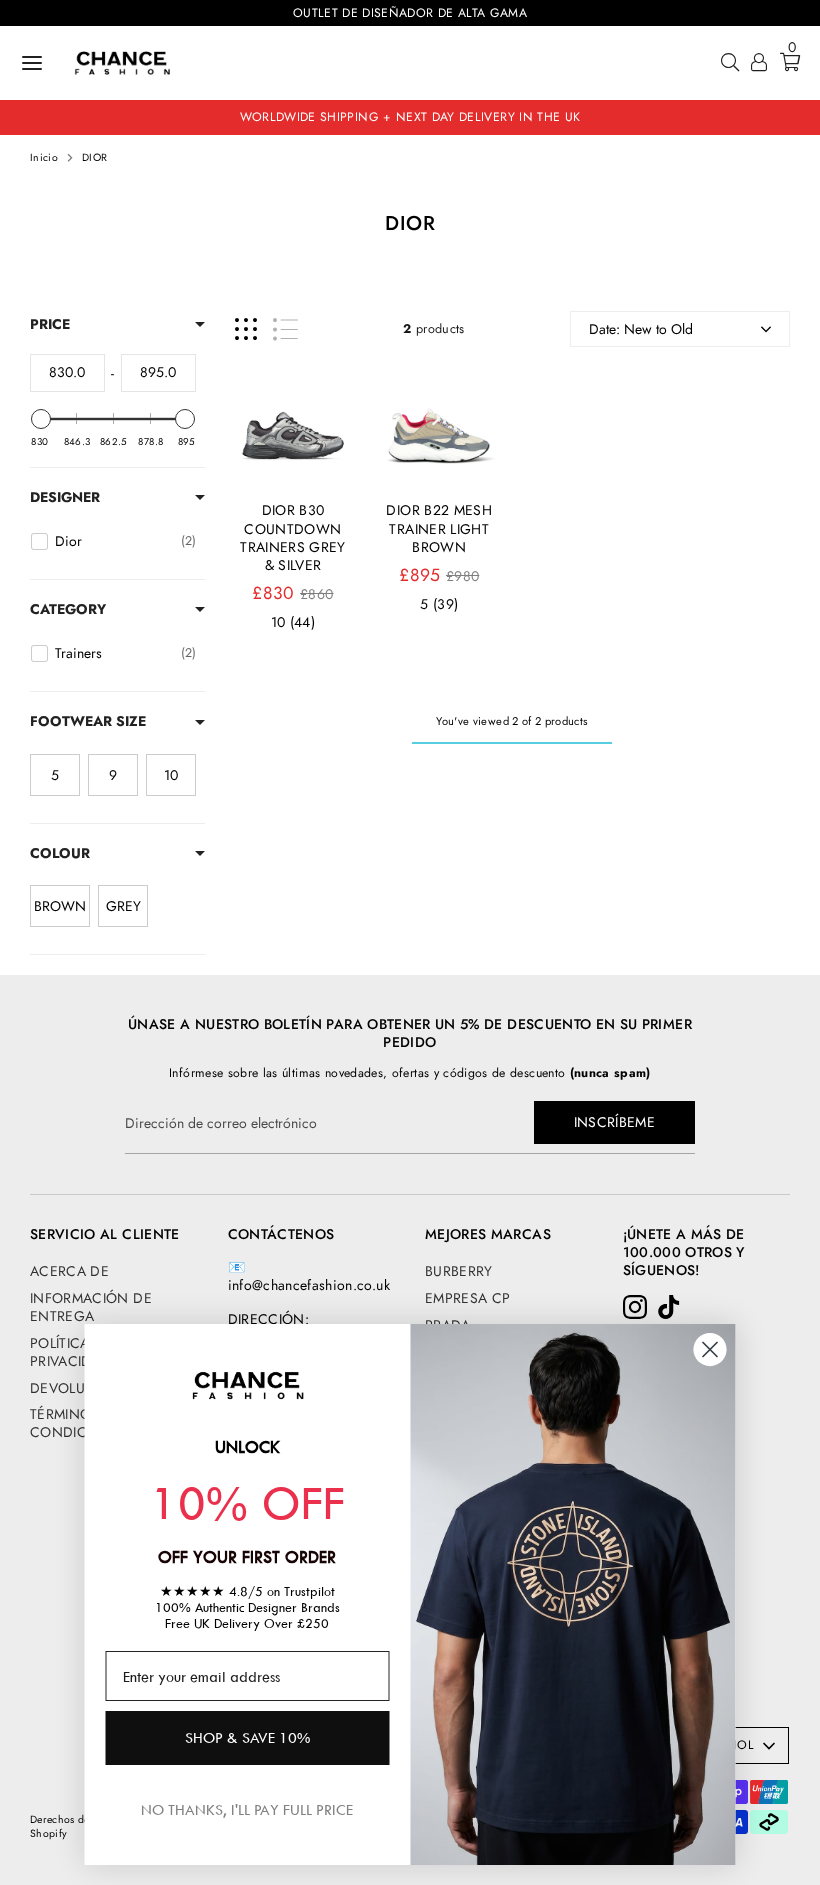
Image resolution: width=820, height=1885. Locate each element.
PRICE (50, 324)
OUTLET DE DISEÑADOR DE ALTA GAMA (410, 13)
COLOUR (60, 853)
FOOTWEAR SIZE (88, 721)
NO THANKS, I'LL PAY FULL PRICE (247, 1809)
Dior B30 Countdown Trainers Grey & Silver (293, 537)
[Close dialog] (710, 1349)
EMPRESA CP (468, 1298)
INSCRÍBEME (615, 1122)
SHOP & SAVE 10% (247, 1737)
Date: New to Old (641, 329)
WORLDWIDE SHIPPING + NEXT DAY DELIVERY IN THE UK (410, 117)
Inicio (44, 158)
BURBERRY (459, 1271)
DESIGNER (65, 497)
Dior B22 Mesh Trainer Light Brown (439, 528)
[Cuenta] (759, 65)
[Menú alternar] (32, 63)
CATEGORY (68, 609)
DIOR (94, 158)
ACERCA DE (69, 1271)
